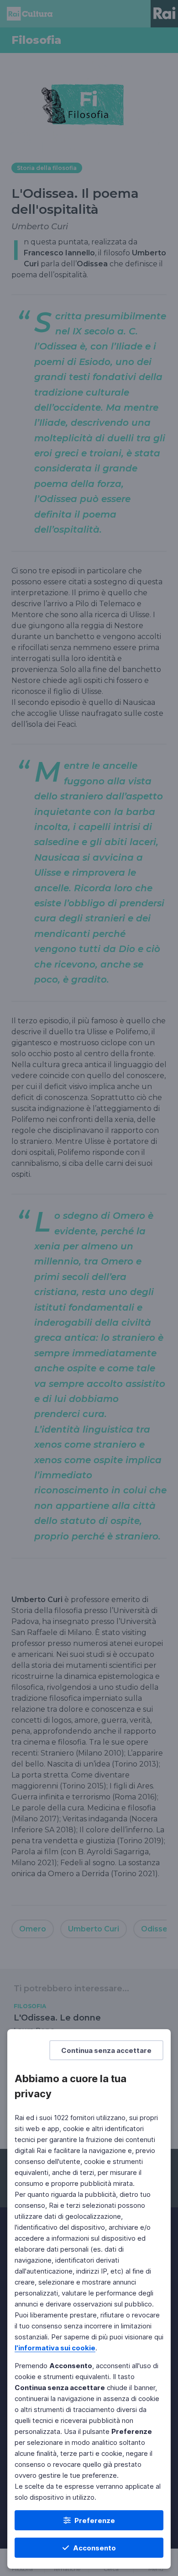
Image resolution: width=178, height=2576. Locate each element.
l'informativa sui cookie (55, 2348)
